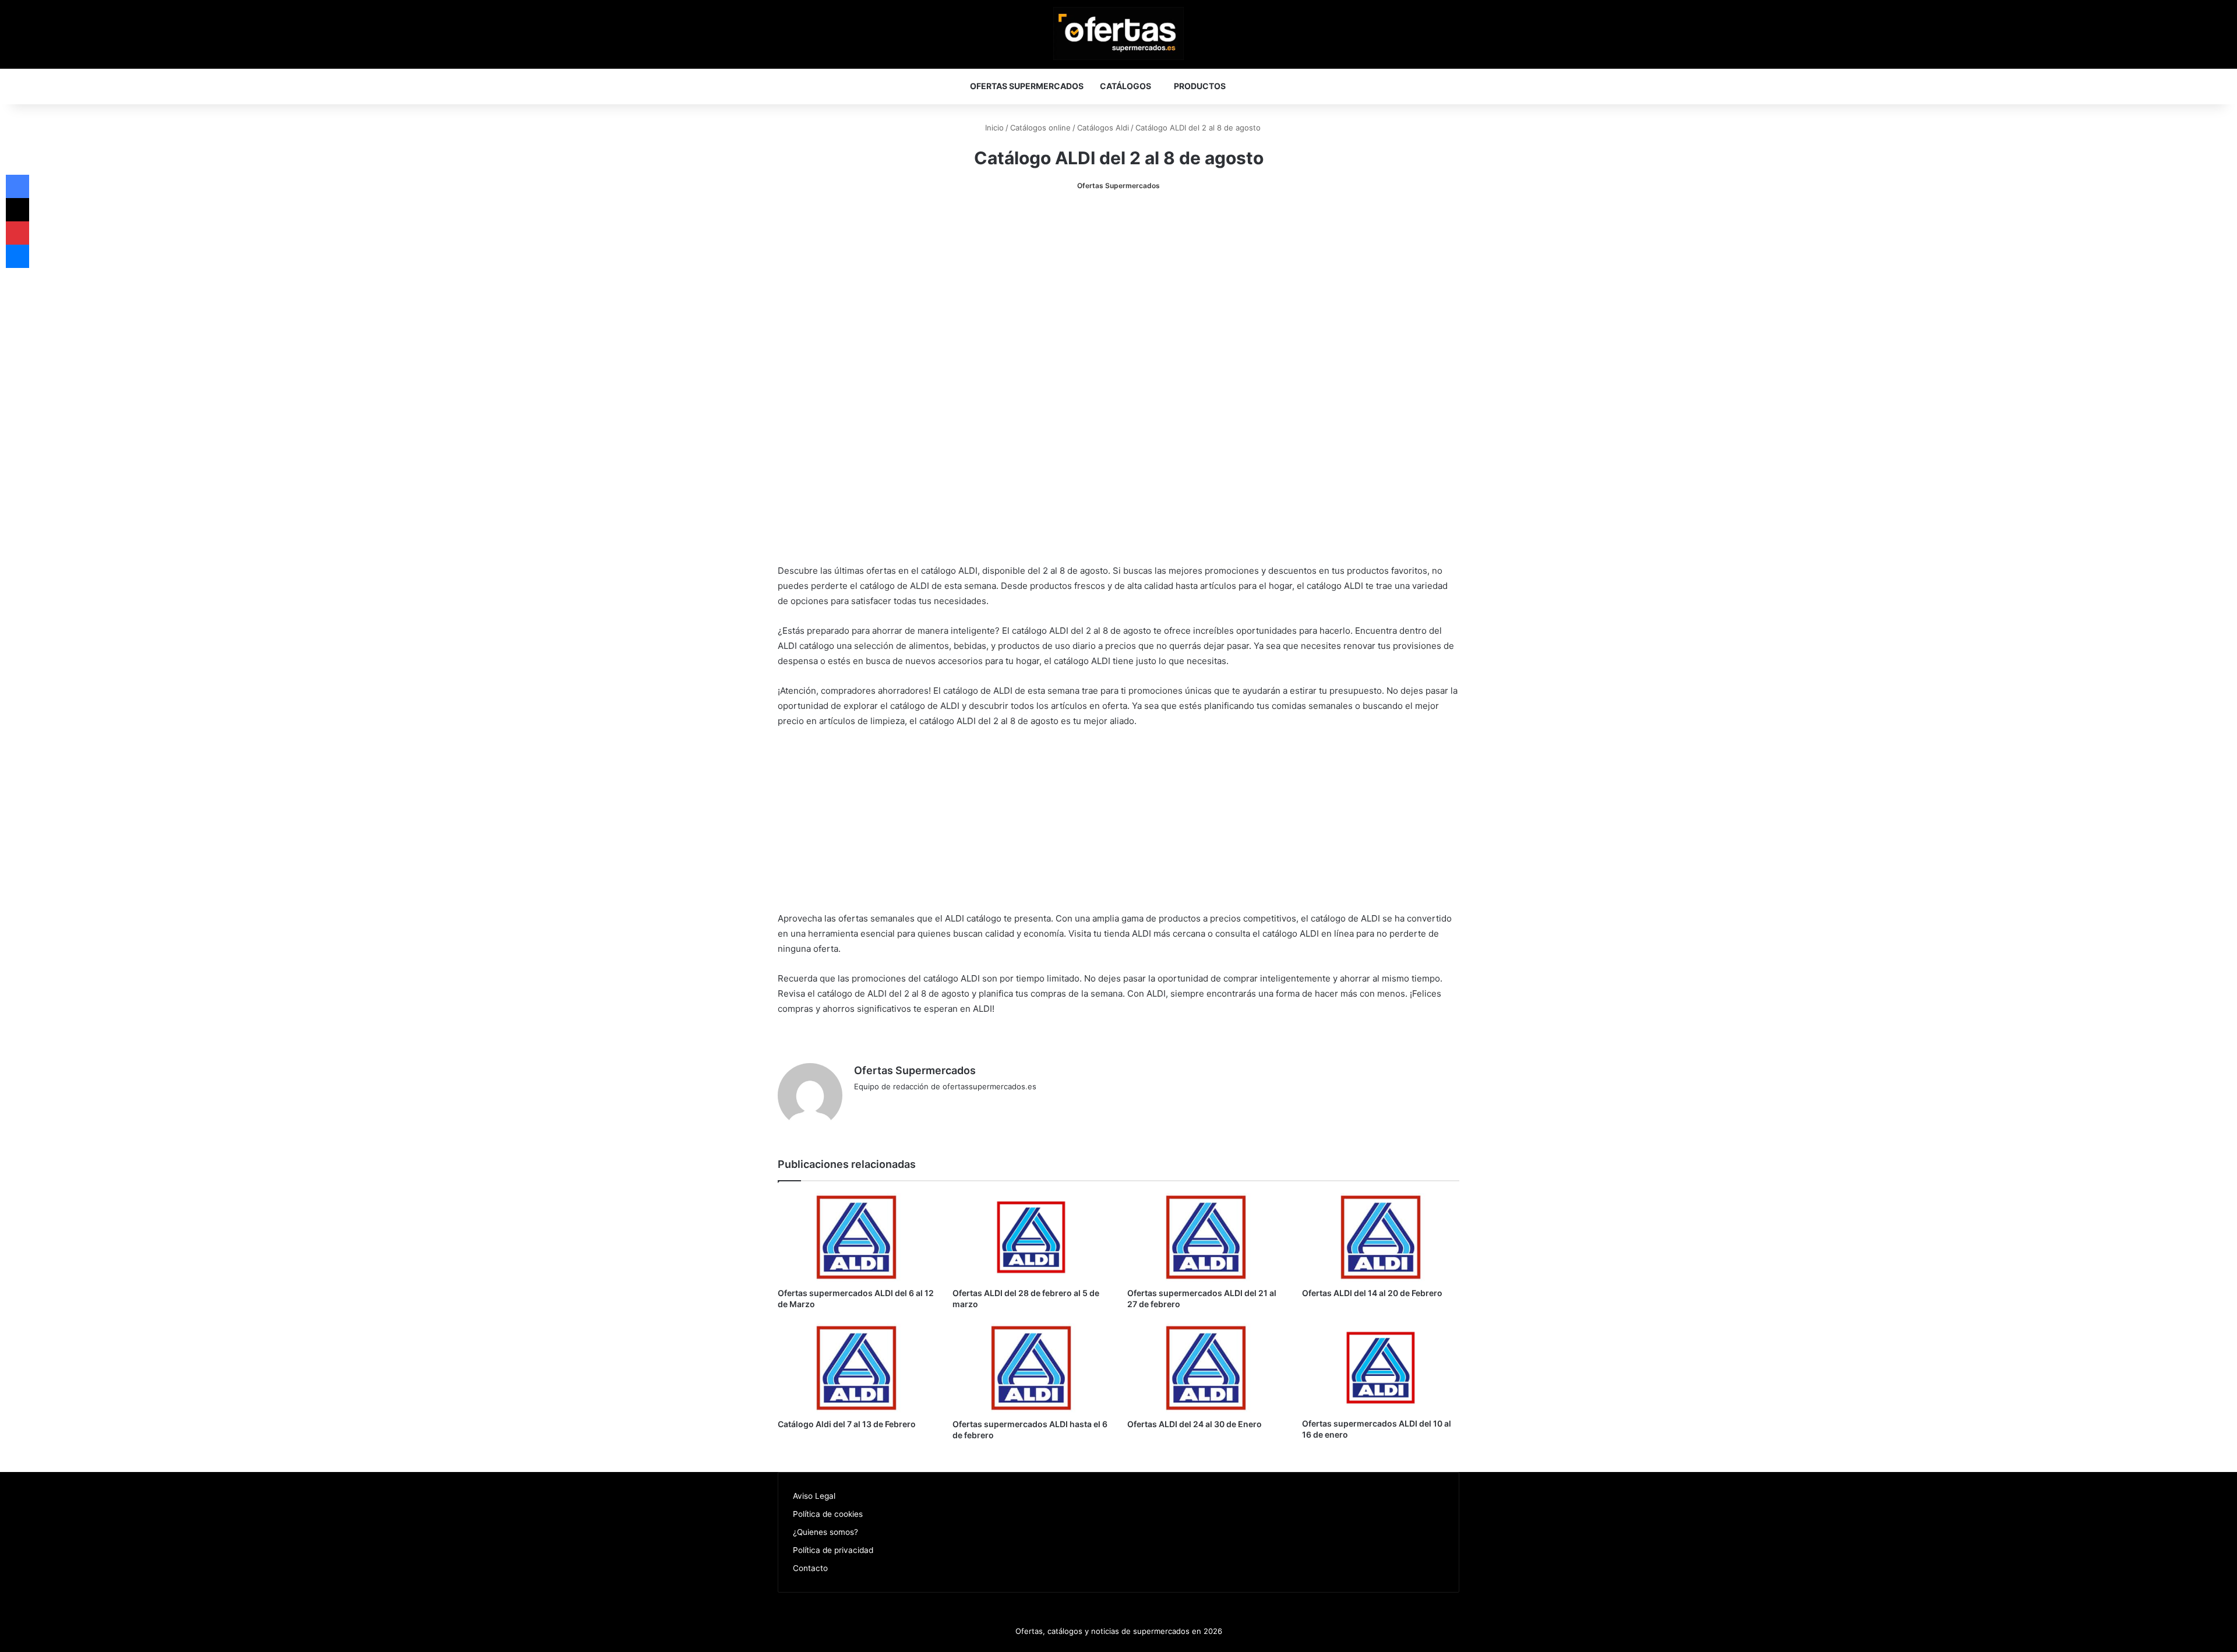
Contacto (810, 1568)
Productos (1200, 86)
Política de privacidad (833, 1550)
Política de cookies (828, 1514)
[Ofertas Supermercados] (1118, 33)
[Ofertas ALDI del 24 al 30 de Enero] (1206, 1368)
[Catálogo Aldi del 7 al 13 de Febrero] (856, 1368)
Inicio (993, 128)
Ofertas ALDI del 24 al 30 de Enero (1195, 1424)
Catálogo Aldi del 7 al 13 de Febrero (847, 1424)
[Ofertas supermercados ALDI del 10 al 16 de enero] (1381, 1368)
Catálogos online (1040, 128)
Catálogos (1125, 86)
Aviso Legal (814, 1496)
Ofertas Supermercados (1027, 86)
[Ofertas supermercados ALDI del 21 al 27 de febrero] (1206, 1237)
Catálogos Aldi (1103, 128)
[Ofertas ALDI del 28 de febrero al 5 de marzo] (1031, 1237)
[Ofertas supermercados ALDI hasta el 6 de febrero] (1031, 1368)
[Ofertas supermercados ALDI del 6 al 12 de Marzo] (856, 1237)
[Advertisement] (1118, 292)
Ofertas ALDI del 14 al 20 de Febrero (1372, 1293)
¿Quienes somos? (825, 1532)
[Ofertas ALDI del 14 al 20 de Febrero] (1381, 1237)
